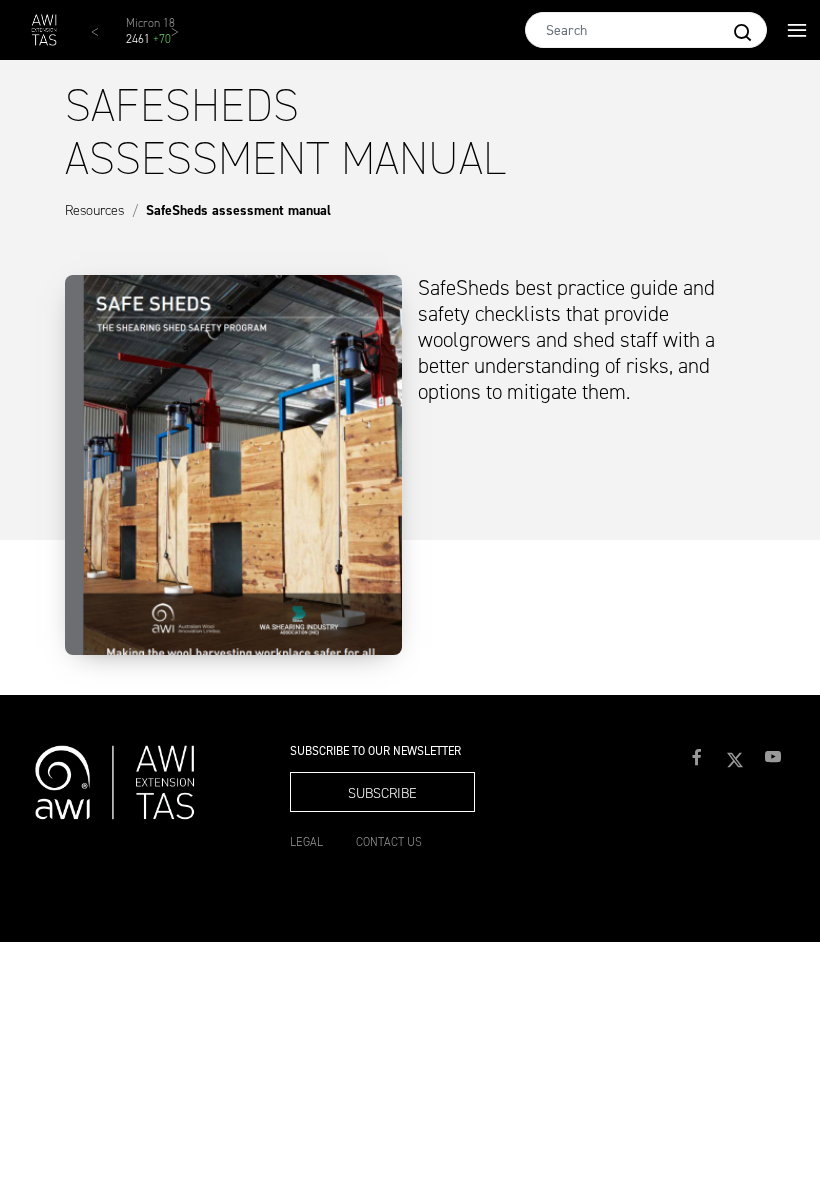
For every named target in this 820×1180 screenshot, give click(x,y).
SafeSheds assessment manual (238, 210)
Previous (105, 40)
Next (185, 40)
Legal (306, 842)
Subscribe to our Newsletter (375, 751)
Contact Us (389, 842)
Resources (94, 210)
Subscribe (382, 793)
